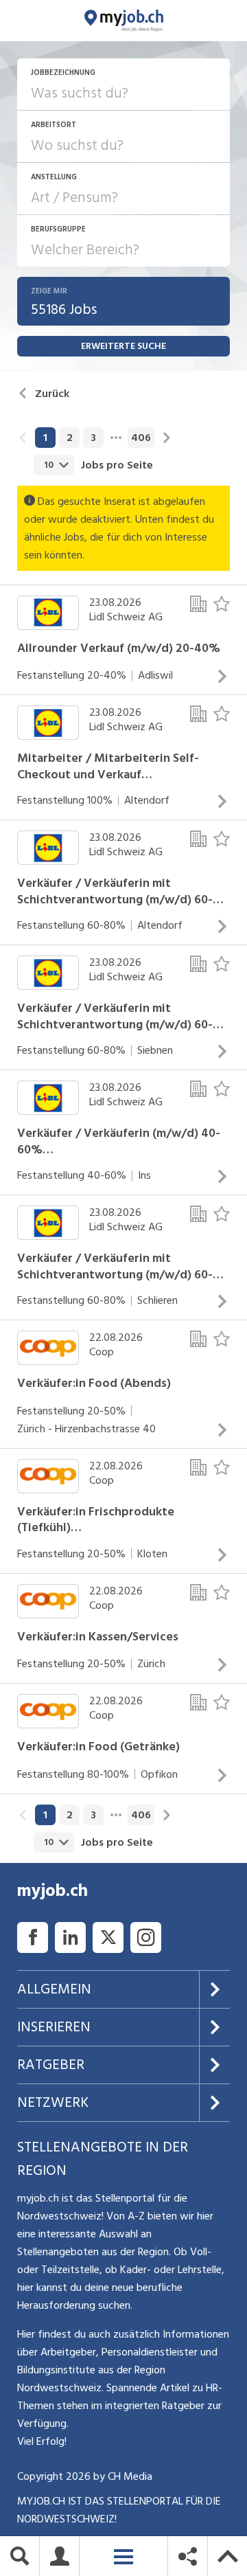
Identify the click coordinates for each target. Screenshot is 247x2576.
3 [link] (93, 438)
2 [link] (70, 438)
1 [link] (45, 438)
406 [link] (141, 438)
